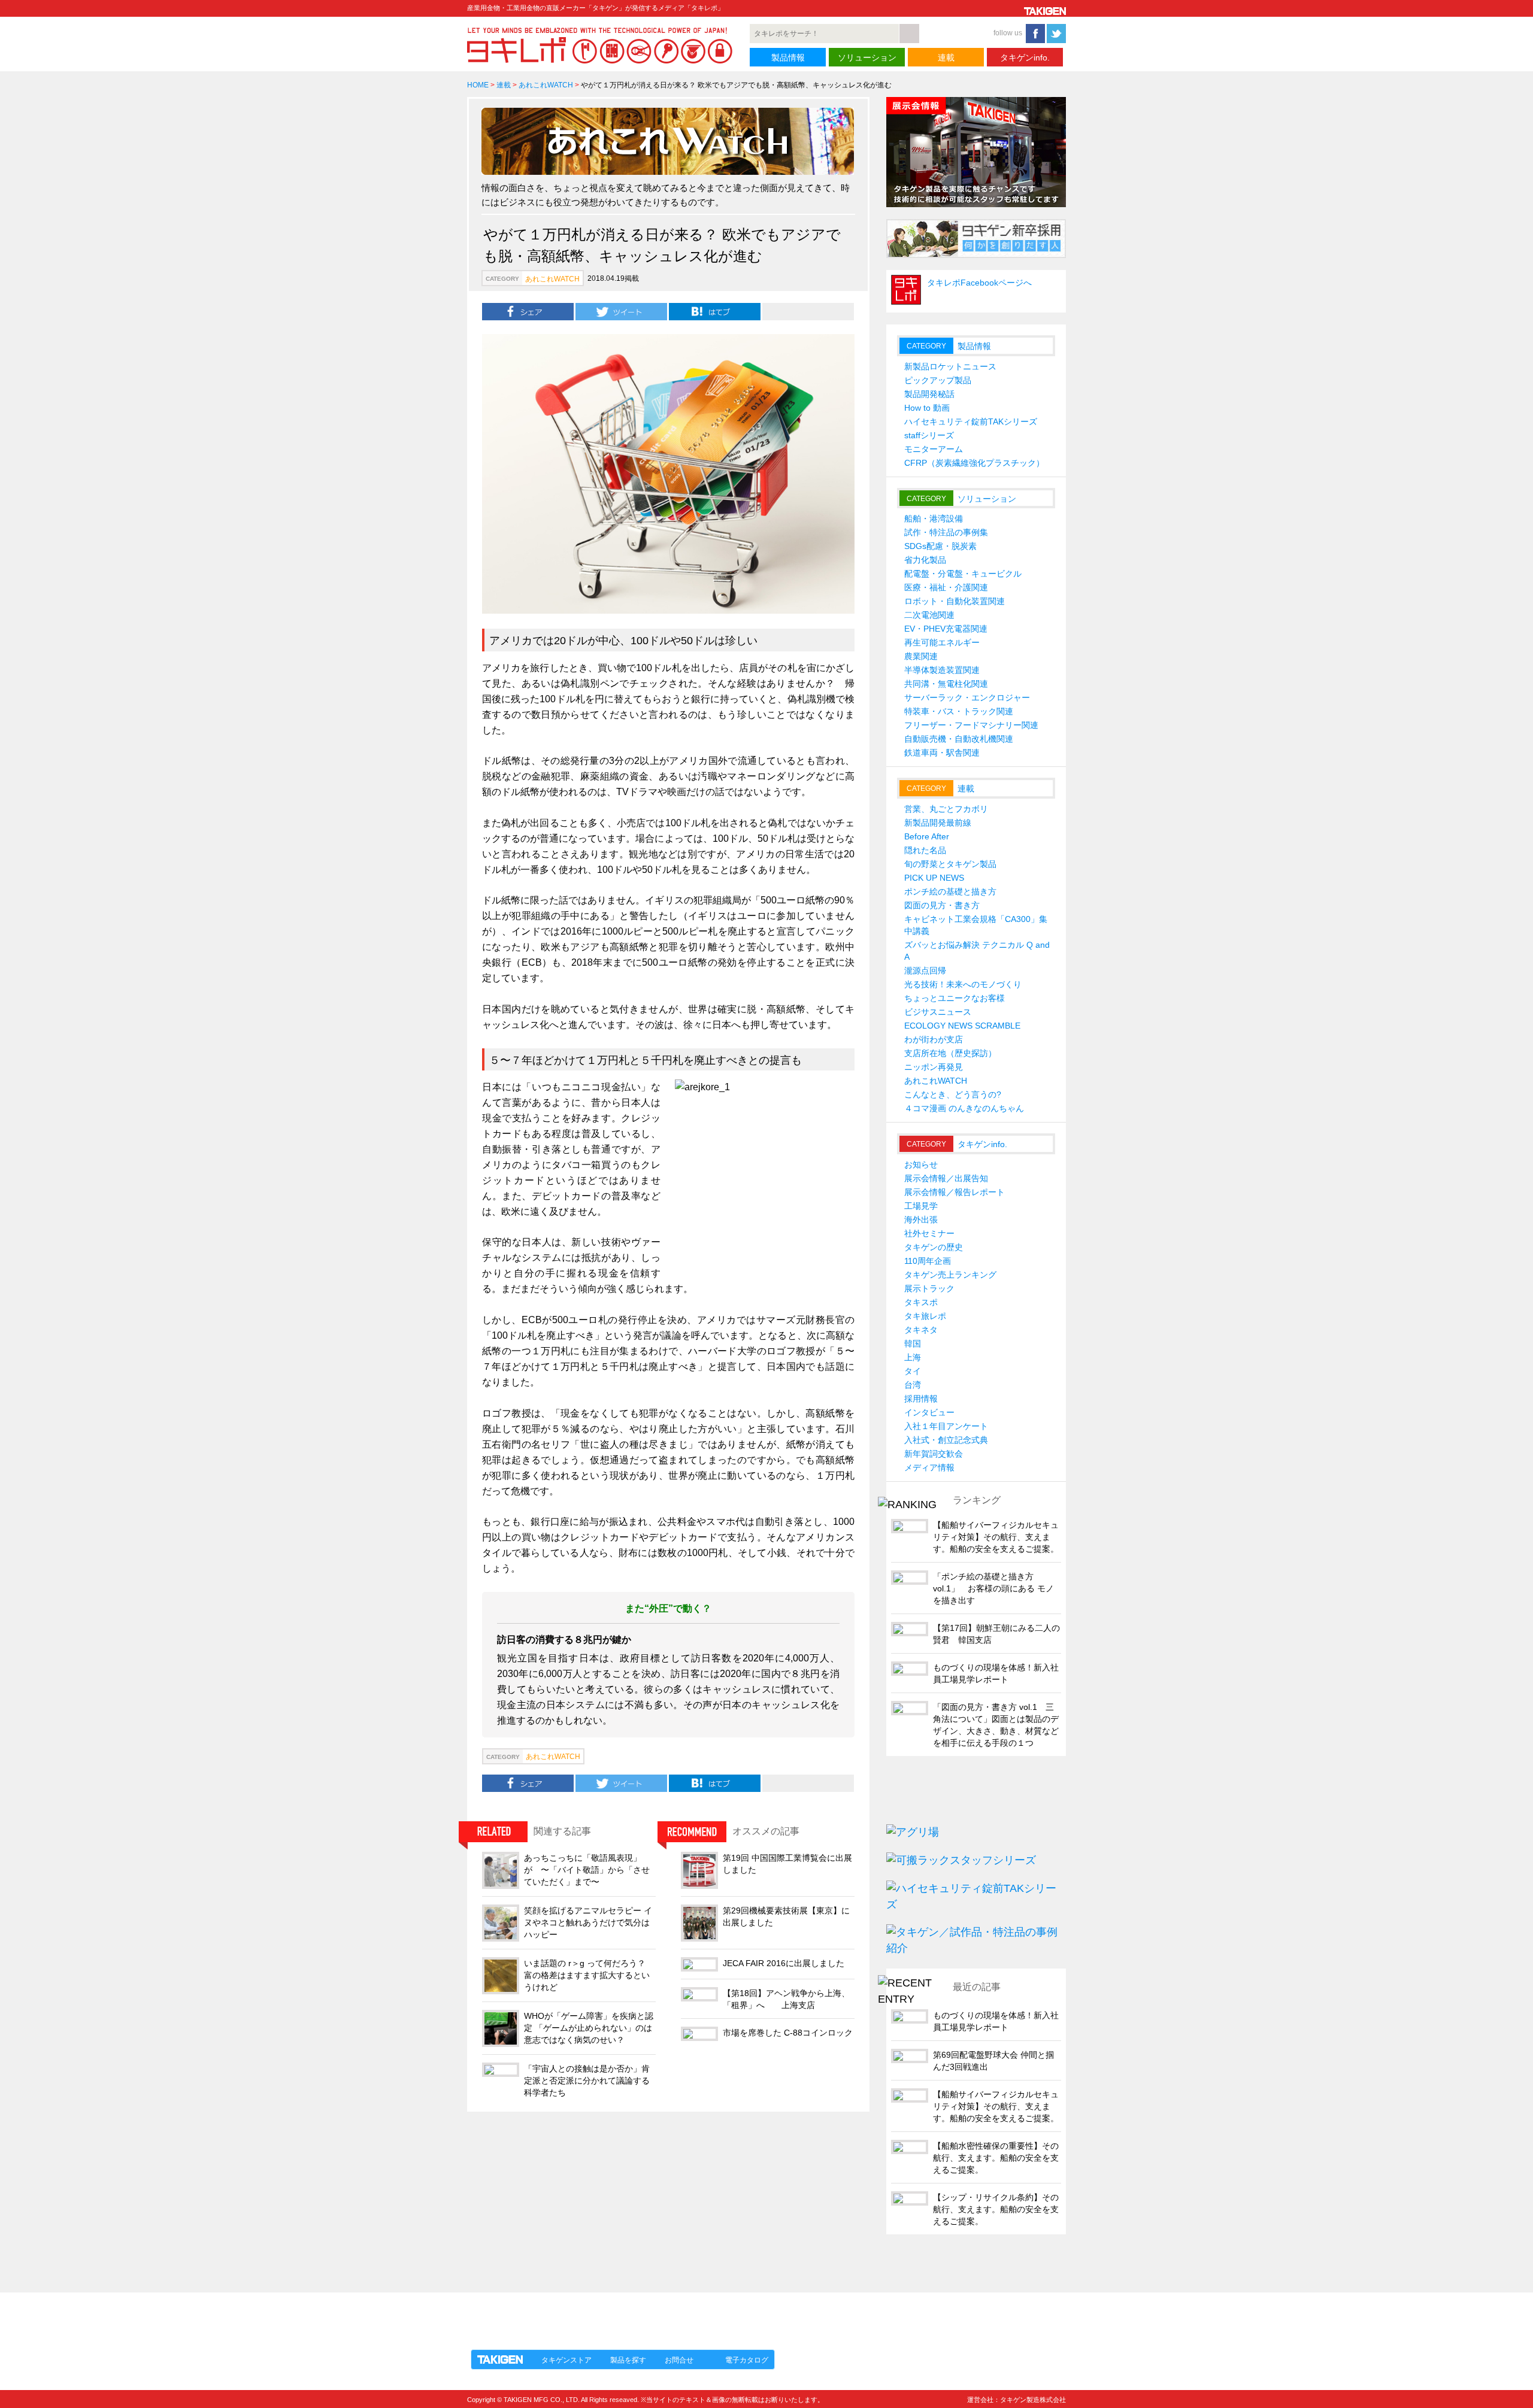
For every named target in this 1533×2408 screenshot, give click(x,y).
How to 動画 (927, 408)
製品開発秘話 (929, 394)
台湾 (913, 1385)
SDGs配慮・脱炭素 (940, 546)
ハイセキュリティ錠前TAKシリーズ (971, 421)
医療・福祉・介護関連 (946, 587)
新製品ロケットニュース (950, 366)
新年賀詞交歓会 (934, 1454)
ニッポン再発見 (934, 1067)
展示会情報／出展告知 (946, 1178)
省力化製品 (925, 560)
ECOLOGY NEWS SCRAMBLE (962, 1026)
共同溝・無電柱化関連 (946, 684)
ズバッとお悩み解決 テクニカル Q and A (977, 951)
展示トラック (929, 1288)
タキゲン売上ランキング (950, 1275)
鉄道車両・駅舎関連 (942, 753)
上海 (913, 1357)
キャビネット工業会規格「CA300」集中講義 (976, 925)
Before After (927, 836)
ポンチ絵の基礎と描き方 (950, 891)
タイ (913, 1371)
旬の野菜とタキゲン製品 (950, 864)
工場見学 (921, 1206)
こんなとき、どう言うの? (953, 1094)
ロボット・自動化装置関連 (955, 601)
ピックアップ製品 (938, 380)
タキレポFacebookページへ (979, 283)
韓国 (913, 1343)
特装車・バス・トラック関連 (959, 711)
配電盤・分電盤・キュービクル (963, 574)
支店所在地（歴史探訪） (950, 1053)
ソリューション (867, 57)
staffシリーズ (929, 435)
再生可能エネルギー (942, 642)
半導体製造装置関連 (942, 670)
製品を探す (628, 2360)
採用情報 (921, 1399)
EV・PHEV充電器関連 (946, 629)
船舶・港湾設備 (934, 518)
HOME (478, 85)
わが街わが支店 (934, 1039)
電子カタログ (747, 2360)
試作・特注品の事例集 (946, 532)
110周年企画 (928, 1261)
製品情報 (788, 57)
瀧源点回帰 (925, 971)
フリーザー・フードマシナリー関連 (971, 725)
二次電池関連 (929, 615)
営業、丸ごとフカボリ (946, 809)
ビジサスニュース (938, 1012)
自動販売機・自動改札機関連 (959, 739)
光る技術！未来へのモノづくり (963, 984)
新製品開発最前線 (938, 823)
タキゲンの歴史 (934, 1247)
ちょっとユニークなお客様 (955, 998)
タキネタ (921, 1330)
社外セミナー (929, 1233)
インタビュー (929, 1412)
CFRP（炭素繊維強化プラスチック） (974, 463)
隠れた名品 (925, 850)
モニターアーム (934, 449)
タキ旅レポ (925, 1316)
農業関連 (921, 656)
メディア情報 (929, 1467)
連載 (946, 57)
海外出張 (921, 1220)
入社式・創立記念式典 (946, 1440)
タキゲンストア (566, 2360)
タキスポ (921, 1302)
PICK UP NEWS (934, 878)
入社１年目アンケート (946, 1426)
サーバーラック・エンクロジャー (967, 697)
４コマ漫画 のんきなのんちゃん (964, 1108)
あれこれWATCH (546, 85)
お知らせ (921, 1164)
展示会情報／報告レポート (955, 1192)
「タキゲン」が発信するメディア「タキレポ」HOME (577, 2314)
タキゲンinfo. (1025, 57)
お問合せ (679, 2360)
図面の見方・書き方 (942, 905)
